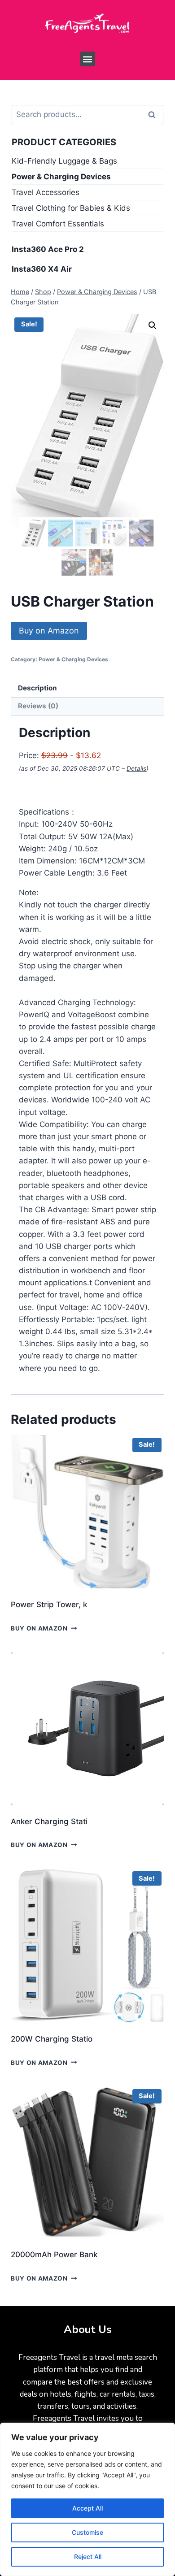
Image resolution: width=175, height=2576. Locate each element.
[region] (87, 2499)
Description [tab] (37, 688)
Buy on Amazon (49, 631)
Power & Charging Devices (73, 659)
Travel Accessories (46, 192)
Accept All (87, 2508)
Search (155, 115)
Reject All (88, 2556)
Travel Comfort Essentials (58, 224)
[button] (88, 59)
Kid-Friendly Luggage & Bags (64, 161)
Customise (87, 2532)
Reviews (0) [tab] (38, 706)
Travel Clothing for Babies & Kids (71, 208)
